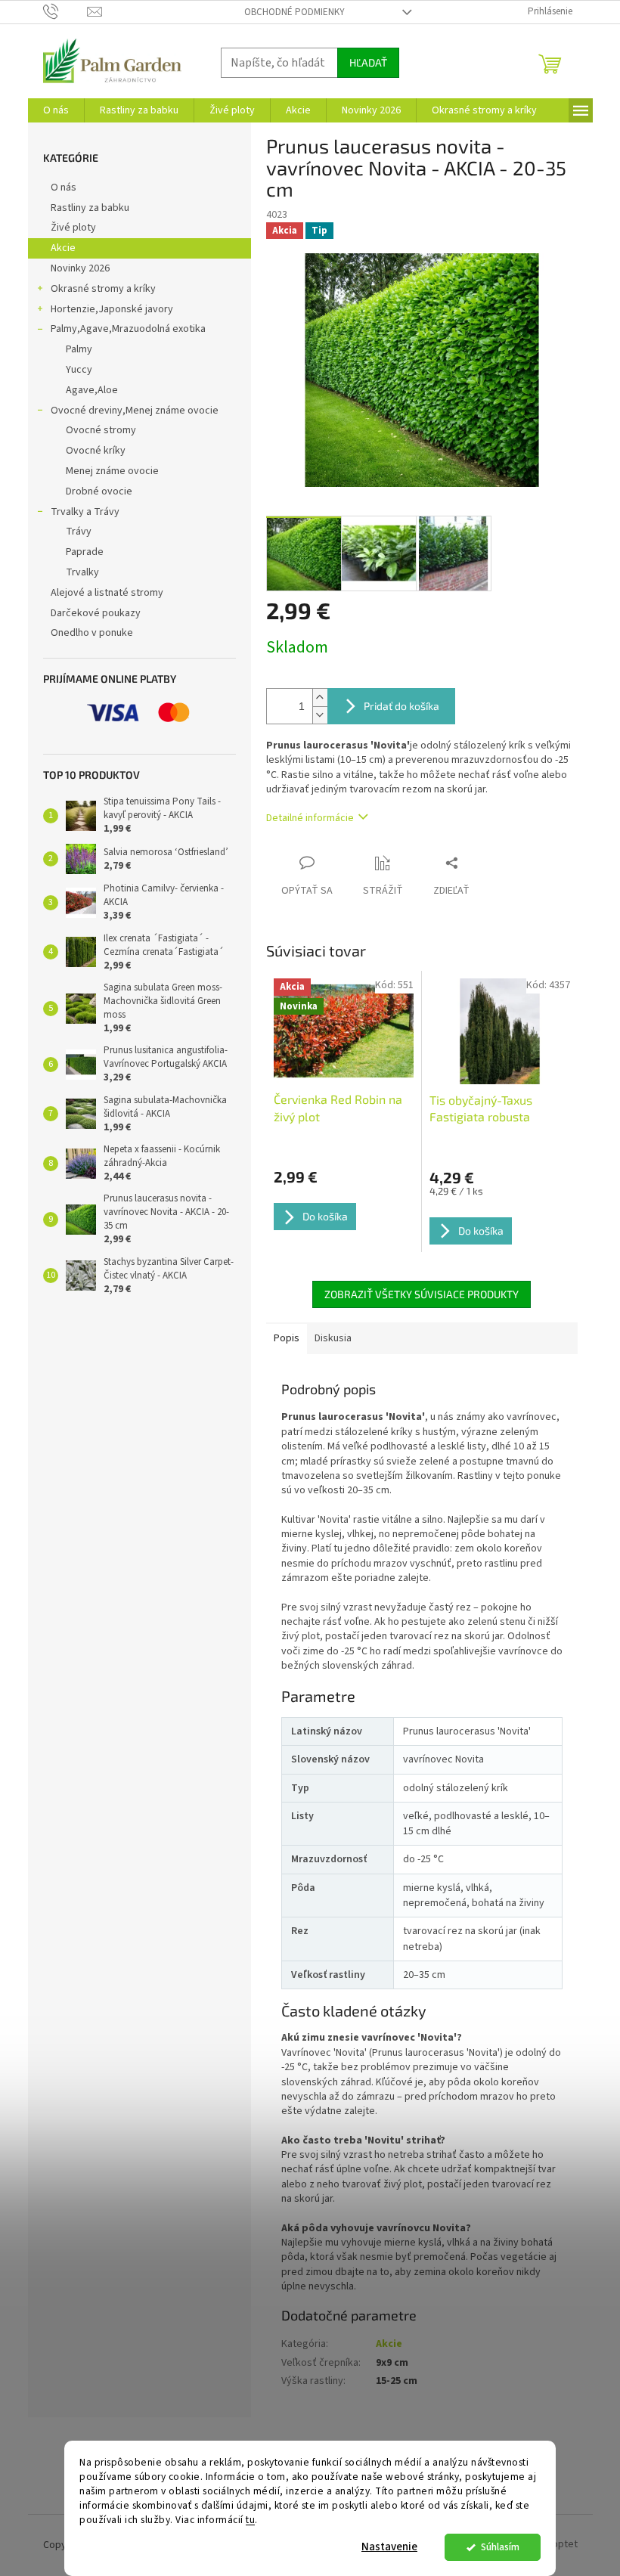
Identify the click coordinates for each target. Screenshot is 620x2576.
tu (250, 2520)
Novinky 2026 (80, 268)
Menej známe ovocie (112, 471)
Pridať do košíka (401, 706)
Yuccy (79, 370)
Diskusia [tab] (333, 1338)
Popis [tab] (287, 1338)
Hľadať (368, 62)
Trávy (79, 532)
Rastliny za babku (90, 208)
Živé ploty (73, 228)
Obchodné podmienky (294, 12)
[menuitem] (56, 110)
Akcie (63, 248)
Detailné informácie (310, 818)
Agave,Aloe (92, 390)
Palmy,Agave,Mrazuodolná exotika (128, 329)
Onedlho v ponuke (92, 633)
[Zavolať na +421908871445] (65, 11)
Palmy (79, 349)
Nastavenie (389, 2547)
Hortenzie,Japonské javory (112, 309)
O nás (64, 188)
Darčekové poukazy (96, 613)
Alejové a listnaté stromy (107, 593)
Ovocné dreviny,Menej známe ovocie (135, 411)
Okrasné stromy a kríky (103, 289)
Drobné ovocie (99, 491)
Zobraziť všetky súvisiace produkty (422, 1294)
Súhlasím (500, 2547)
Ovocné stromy (101, 430)
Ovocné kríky (96, 451)
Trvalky (82, 572)
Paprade (85, 552)
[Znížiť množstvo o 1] (320, 715)
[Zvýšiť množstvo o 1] (320, 697)
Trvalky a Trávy (85, 512)
